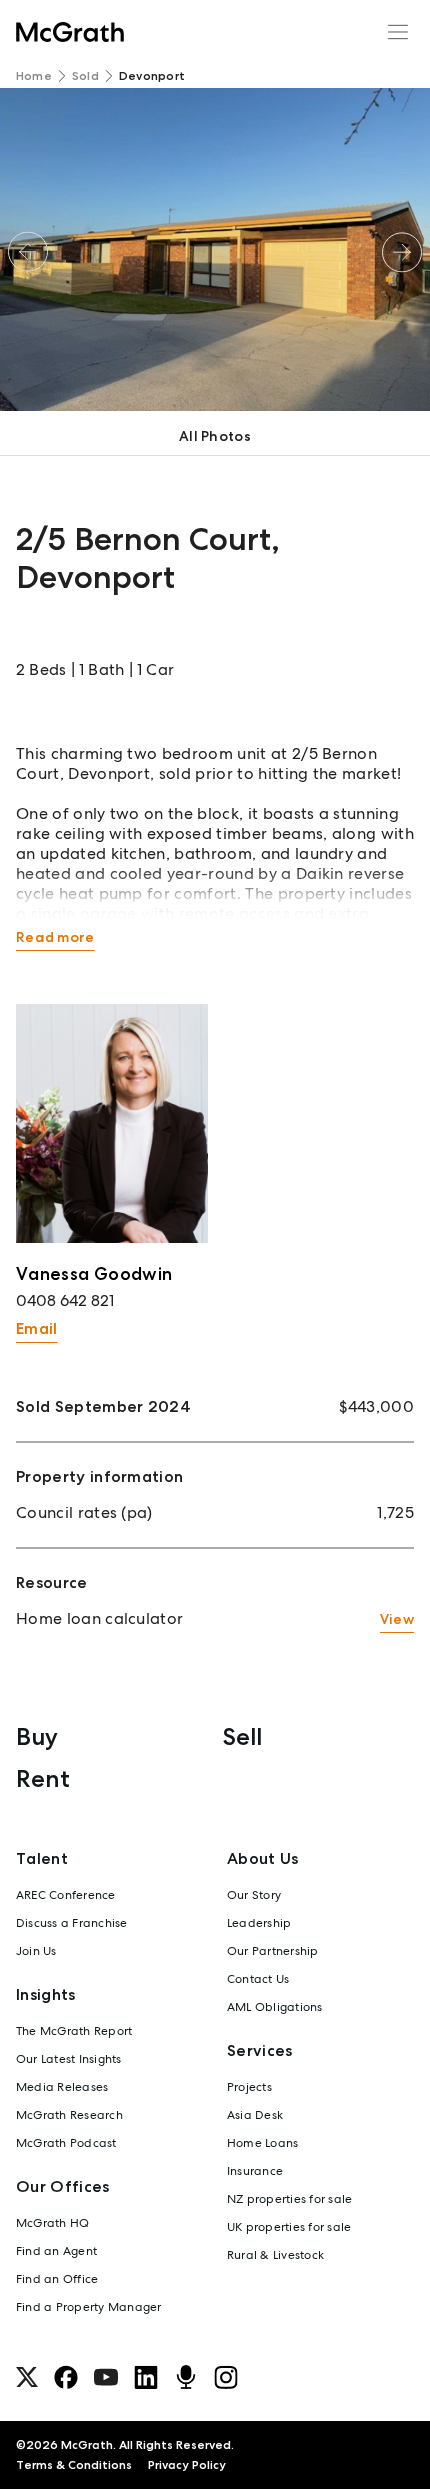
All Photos (215, 436)
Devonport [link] (152, 76)
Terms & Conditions (74, 2465)
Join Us (36, 1951)
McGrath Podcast (66, 2143)
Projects (249, 2087)
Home (34, 76)
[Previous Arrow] (28, 252)
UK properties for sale (289, 2227)
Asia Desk (255, 2115)
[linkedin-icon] (146, 2377)
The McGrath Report (74, 2031)
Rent (43, 1778)
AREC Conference (66, 1895)
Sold (85, 76)
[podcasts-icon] (186, 2377)
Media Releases (62, 2087)
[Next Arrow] (402, 252)
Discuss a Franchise (72, 1923)
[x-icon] (27, 2377)
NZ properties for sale (289, 2199)
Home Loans (262, 2143)
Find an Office (57, 2279)
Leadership (259, 1923)
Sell (242, 1736)
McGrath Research (69, 2115)
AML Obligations (275, 2007)
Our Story (254, 1895)
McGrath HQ (52, 2223)
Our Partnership (273, 1951)
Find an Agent (56, 2251)
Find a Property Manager (89, 2307)
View (397, 1619)
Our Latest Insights (69, 2059)
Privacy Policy (187, 2465)
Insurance (255, 2171)
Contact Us (258, 1979)
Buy (37, 1736)
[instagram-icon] (226, 2377)
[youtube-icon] (106, 2377)
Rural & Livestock (275, 2255)
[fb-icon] (66, 2377)
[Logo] (70, 32)
